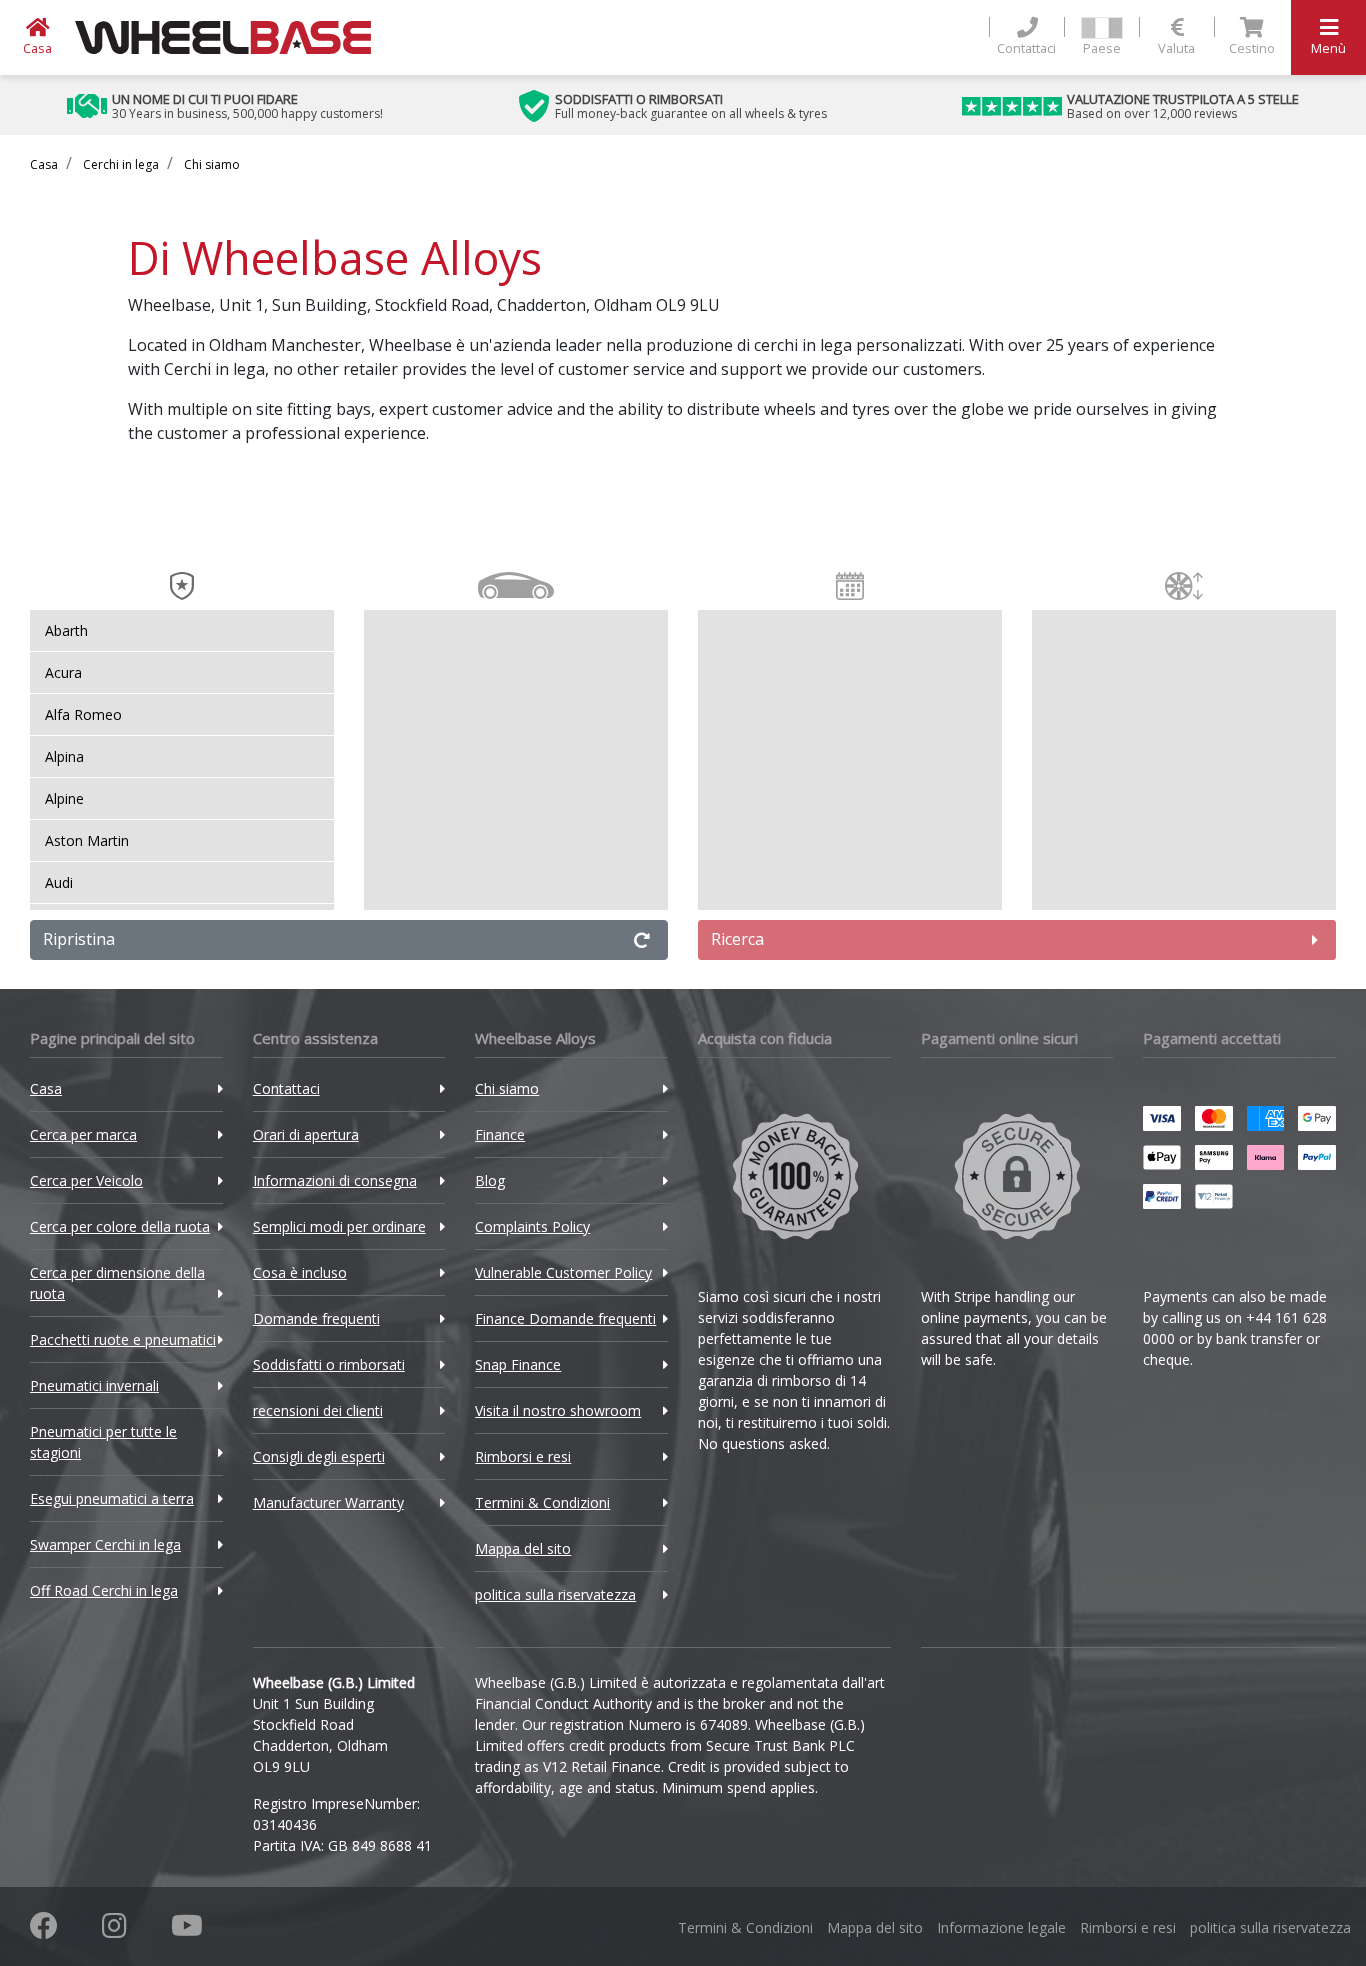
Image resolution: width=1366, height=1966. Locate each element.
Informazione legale (1001, 1927)
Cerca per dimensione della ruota (117, 1283)
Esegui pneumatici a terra (112, 1498)
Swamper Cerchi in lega (105, 1544)
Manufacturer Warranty (328, 1502)
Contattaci (286, 1088)
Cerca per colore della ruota (120, 1226)
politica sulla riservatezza (555, 1594)
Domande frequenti (316, 1318)
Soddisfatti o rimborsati (329, 1364)
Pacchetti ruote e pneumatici (123, 1339)
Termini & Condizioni (542, 1502)
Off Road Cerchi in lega (104, 1590)
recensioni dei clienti (318, 1410)
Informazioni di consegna (335, 1180)
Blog (490, 1180)
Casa (44, 164)
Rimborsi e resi (523, 1456)
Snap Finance (518, 1364)
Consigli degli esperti (319, 1456)
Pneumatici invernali (94, 1385)
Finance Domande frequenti (565, 1318)
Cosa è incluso (300, 1272)
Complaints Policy (532, 1226)
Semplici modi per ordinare (339, 1226)
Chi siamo (210, 164)
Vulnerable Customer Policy (563, 1272)
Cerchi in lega (119, 164)
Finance (500, 1134)
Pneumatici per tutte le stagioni (103, 1442)
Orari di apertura (306, 1134)
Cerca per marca (83, 1134)
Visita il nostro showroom (558, 1410)
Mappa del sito (523, 1548)
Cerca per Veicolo (86, 1180)
